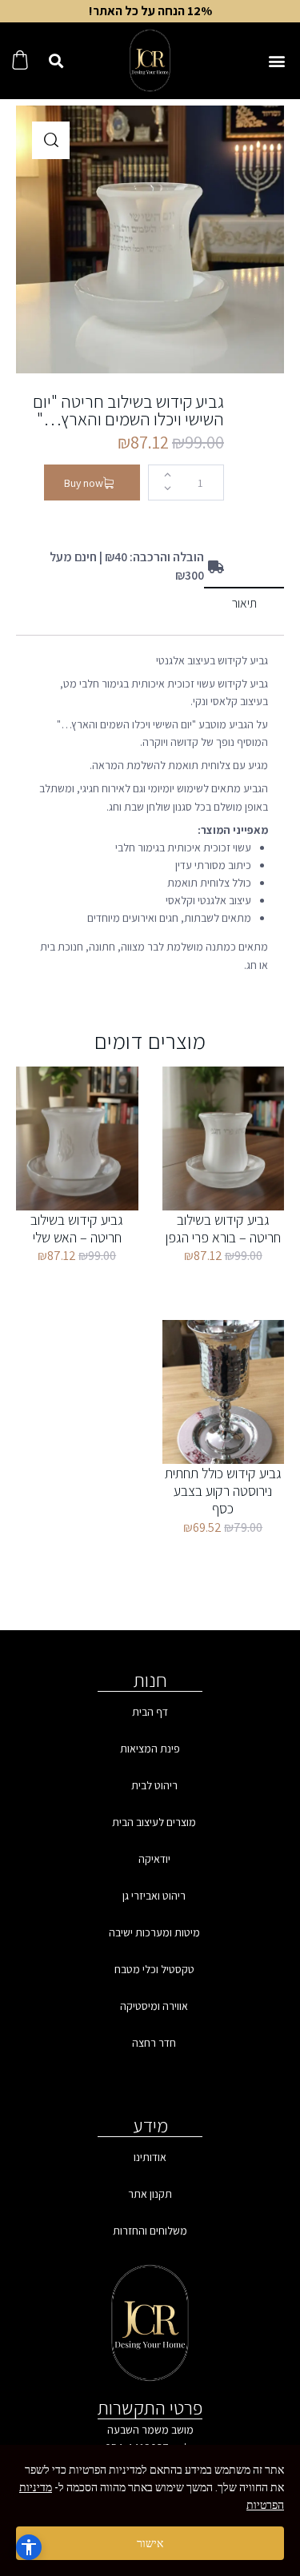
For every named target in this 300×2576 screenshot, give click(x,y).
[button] (276, 61)
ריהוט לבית (154, 1785)
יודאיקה (154, 1859)
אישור (150, 2543)
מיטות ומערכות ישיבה (154, 1932)
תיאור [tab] (244, 603)
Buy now (84, 483)
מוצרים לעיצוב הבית (154, 1822)
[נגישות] (29, 2547)
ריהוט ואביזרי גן (154, 1896)
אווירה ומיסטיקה (154, 2006)
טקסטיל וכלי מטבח (154, 1969)
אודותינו (150, 2157)
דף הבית (150, 1712)
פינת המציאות (150, 1749)
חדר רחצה (154, 2043)
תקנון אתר (150, 2194)
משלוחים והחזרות (150, 2231)
